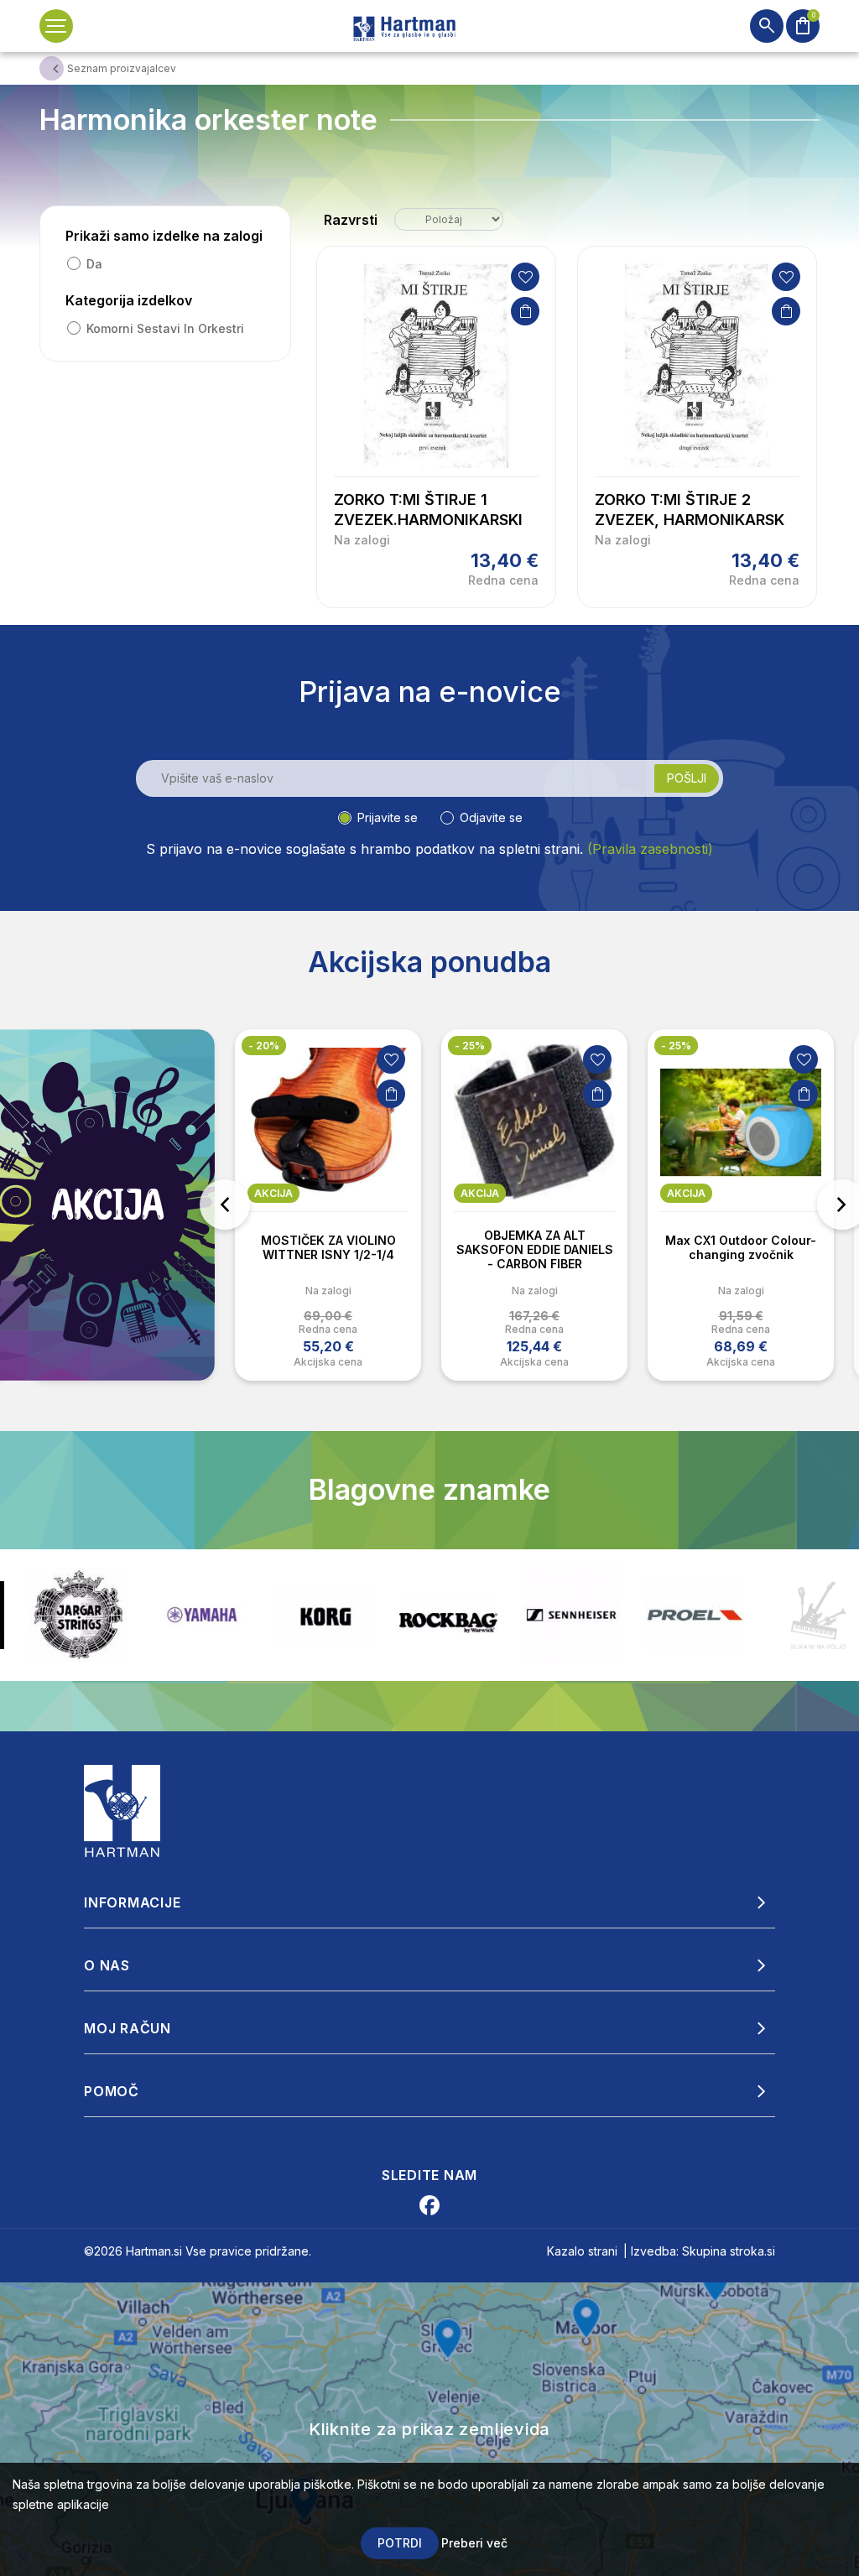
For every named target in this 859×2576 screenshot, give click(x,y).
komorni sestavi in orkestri (165, 328)
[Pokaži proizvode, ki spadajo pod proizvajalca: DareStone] (695, 1615)
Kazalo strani (582, 2251)
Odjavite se (491, 817)
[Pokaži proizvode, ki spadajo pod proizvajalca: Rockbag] (325, 1615)
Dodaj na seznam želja (525, 277)
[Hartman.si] (122, 1809)
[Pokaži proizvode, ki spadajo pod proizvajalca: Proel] (572, 1615)
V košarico (525, 311)
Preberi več (474, 2543)
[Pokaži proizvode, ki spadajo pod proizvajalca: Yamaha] (78, 1615)
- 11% (674, 1046)
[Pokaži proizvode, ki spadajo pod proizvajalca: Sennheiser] (448, 1615)
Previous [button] (225, 1205)
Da (94, 264)
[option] (328, 1205)
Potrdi (400, 2543)
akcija (273, 1193)
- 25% (263, 1046)
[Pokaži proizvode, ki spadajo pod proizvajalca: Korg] (202, 1615)
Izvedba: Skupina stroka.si (703, 2251)
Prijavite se (388, 817)
